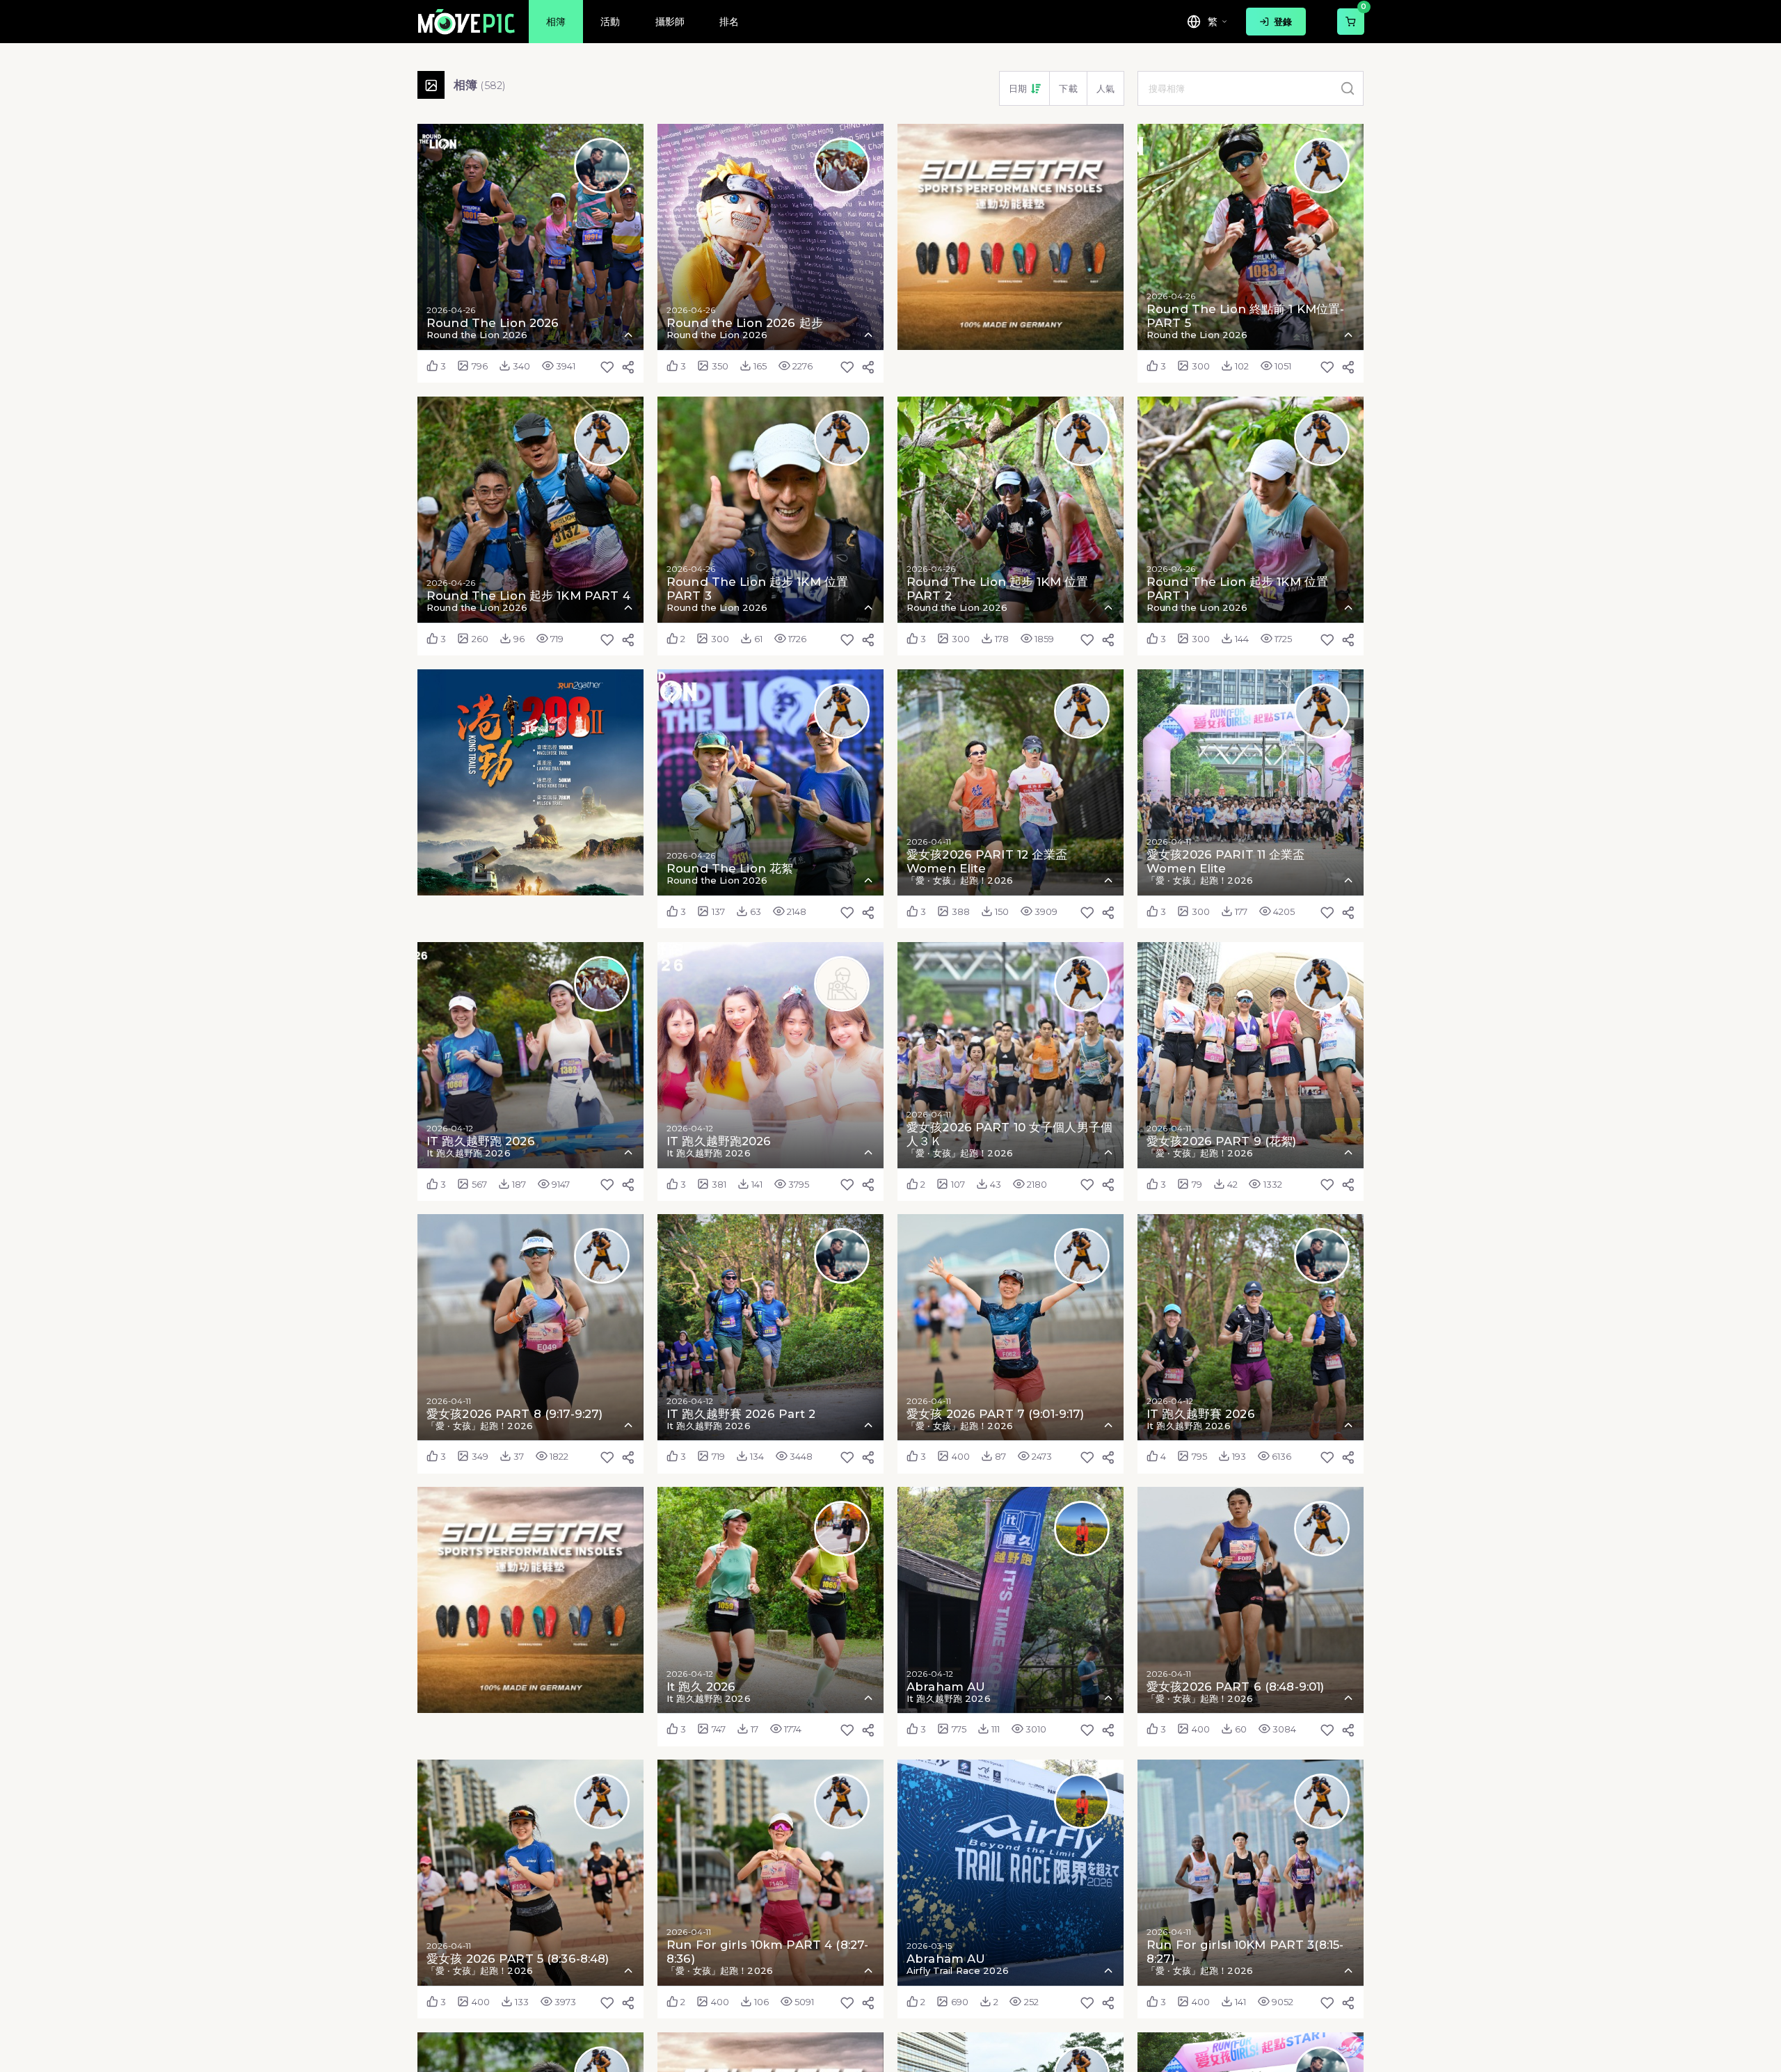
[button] (1025, 88)
